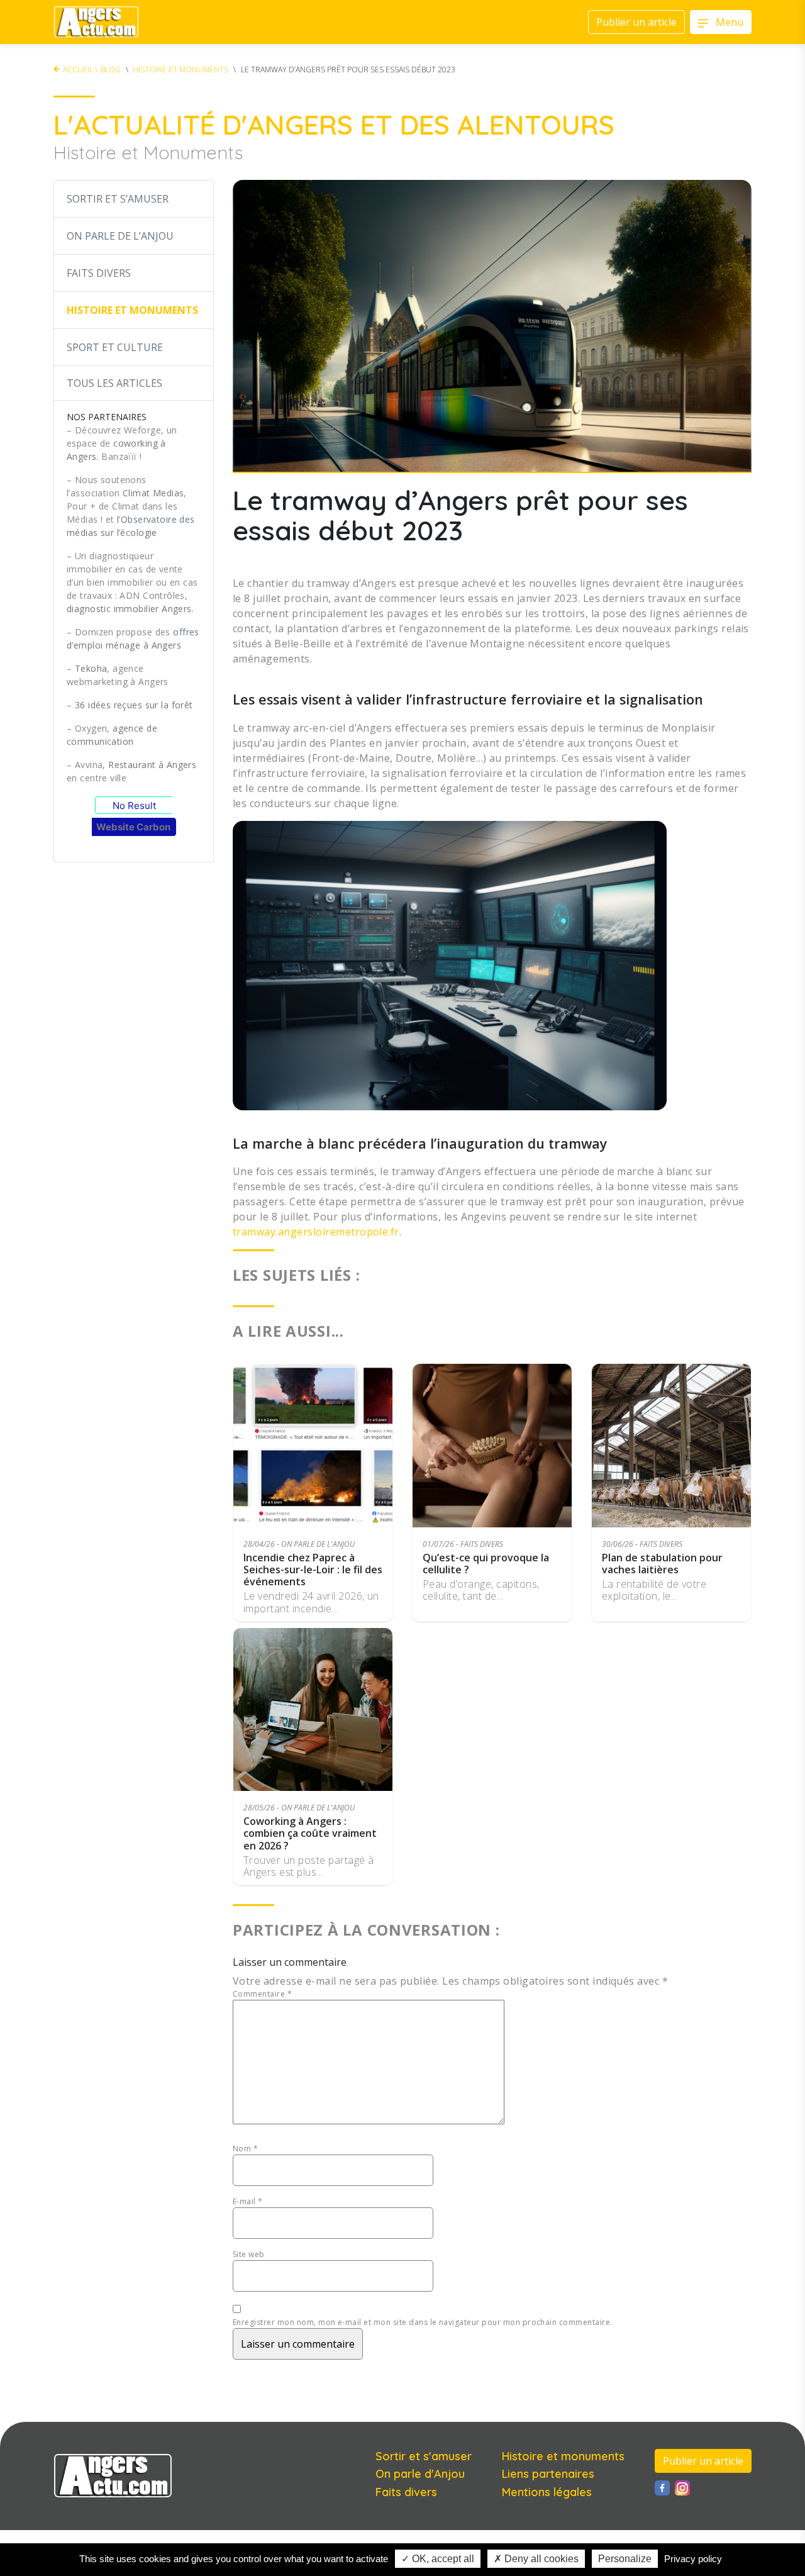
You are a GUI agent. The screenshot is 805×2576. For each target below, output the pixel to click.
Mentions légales (547, 2492)
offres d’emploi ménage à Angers (133, 638)
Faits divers (99, 273)
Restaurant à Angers (152, 765)
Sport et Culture (115, 347)
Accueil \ (80, 70)
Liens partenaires (548, 2474)
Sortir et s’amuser (118, 199)
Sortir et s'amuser (424, 2456)
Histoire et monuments (563, 2456)
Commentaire (262, 1994)
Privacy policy (693, 2559)
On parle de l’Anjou (120, 236)
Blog (111, 70)
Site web (249, 2254)
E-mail (248, 2201)
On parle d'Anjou (420, 2474)
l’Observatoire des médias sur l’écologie (131, 526)
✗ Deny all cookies (536, 2559)
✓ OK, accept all (438, 2559)
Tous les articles (114, 383)
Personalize (625, 2559)
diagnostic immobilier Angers (129, 609)
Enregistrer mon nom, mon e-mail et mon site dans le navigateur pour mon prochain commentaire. (423, 2322)
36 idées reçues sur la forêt (134, 705)
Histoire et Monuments (180, 70)
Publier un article (703, 2461)
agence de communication (112, 735)
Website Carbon (133, 827)
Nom (245, 2149)
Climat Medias (153, 493)
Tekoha (91, 668)
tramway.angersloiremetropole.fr (316, 1232)
